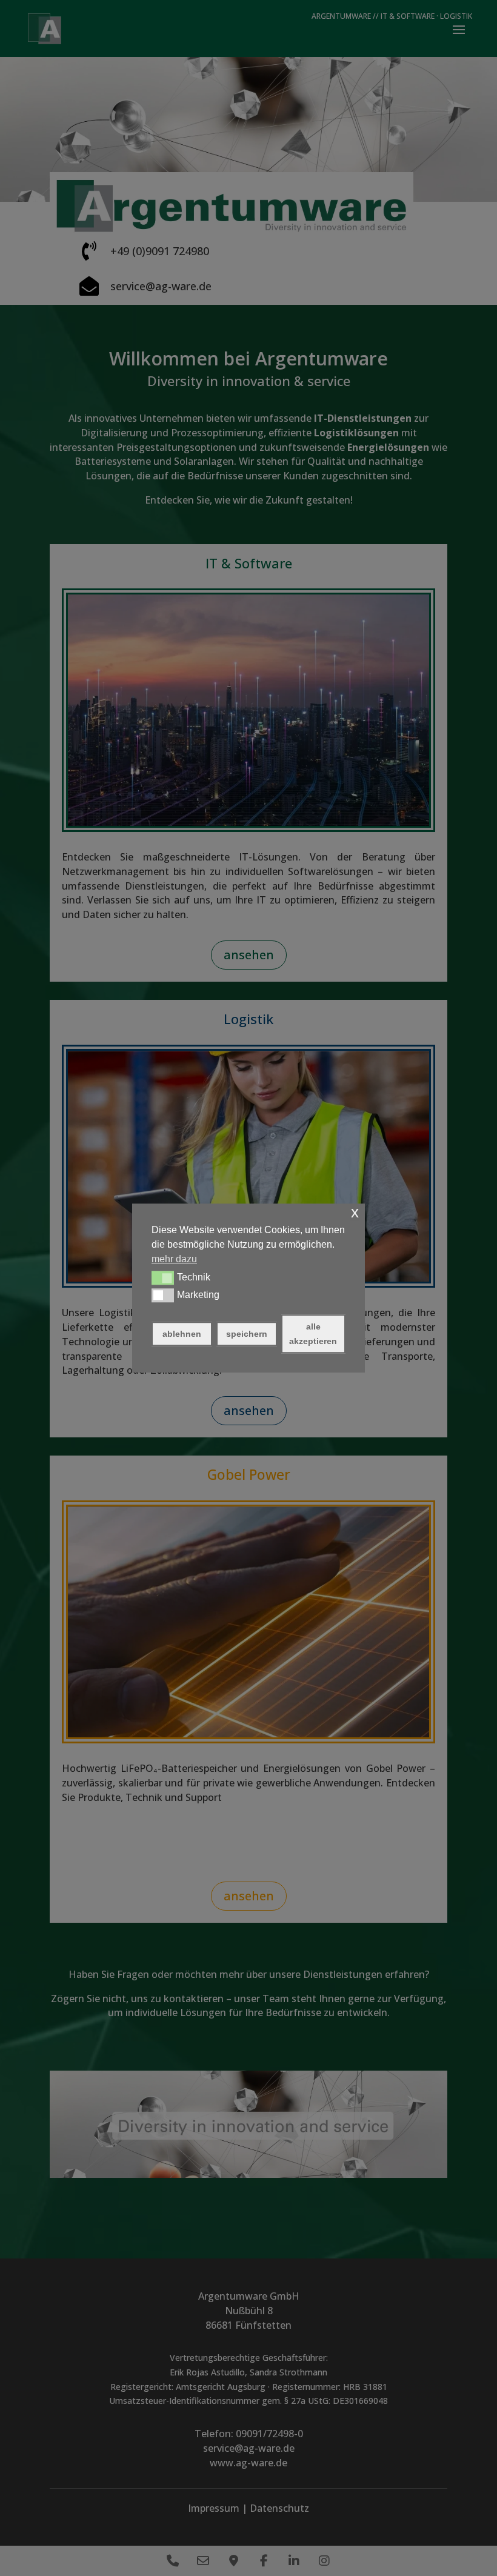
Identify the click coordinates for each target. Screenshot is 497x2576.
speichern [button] (247, 1334)
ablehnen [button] (182, 1334)
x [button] (355, 1212)
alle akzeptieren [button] (313, 1334)
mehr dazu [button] (174, 1259)
